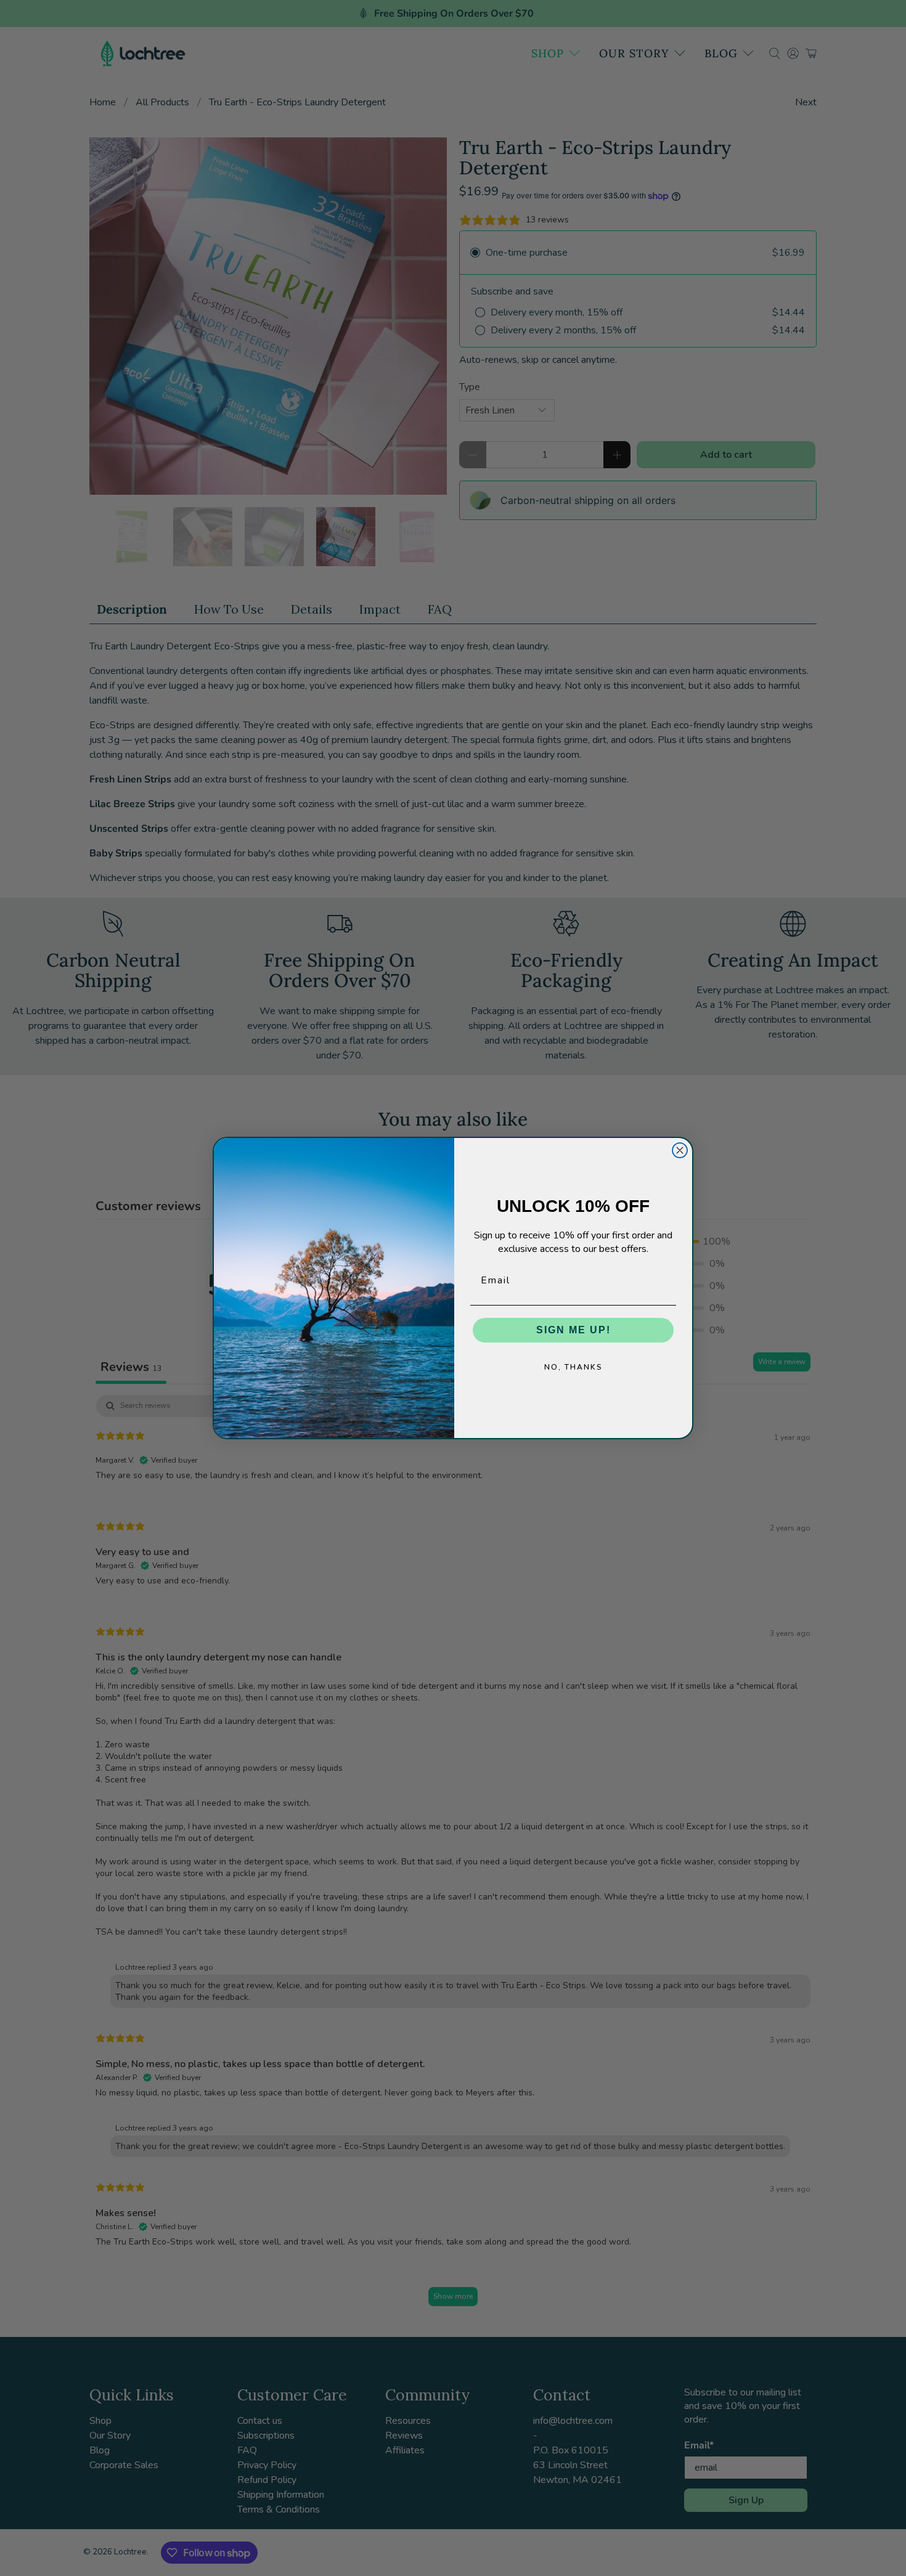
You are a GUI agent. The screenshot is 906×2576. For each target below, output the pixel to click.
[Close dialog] (680, 1150)
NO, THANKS (573, 1367)
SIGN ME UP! (573, 1330)
